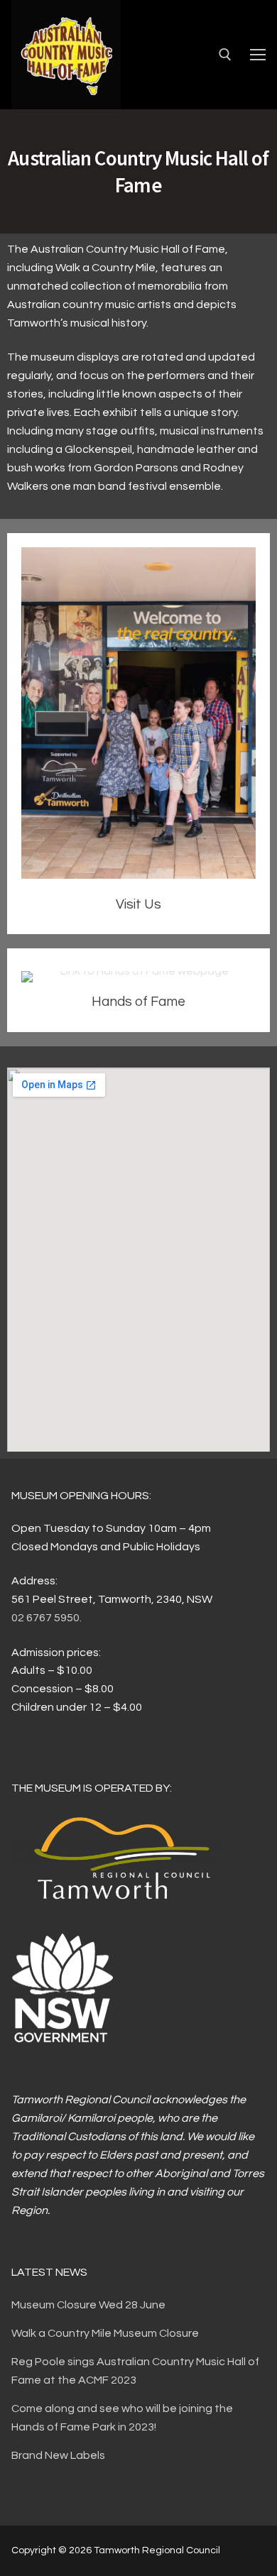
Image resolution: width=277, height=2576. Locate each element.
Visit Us (138, 904)
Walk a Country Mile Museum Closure (105, 2333)
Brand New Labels (58, 2455)
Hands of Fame (138, 1002)
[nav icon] (258, 55)
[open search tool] (225, 55)
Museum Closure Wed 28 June (88, 2305)
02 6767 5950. (47, 1618)
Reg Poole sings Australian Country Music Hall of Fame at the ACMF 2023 (135, 2371)
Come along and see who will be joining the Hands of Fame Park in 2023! (122, 2418)
